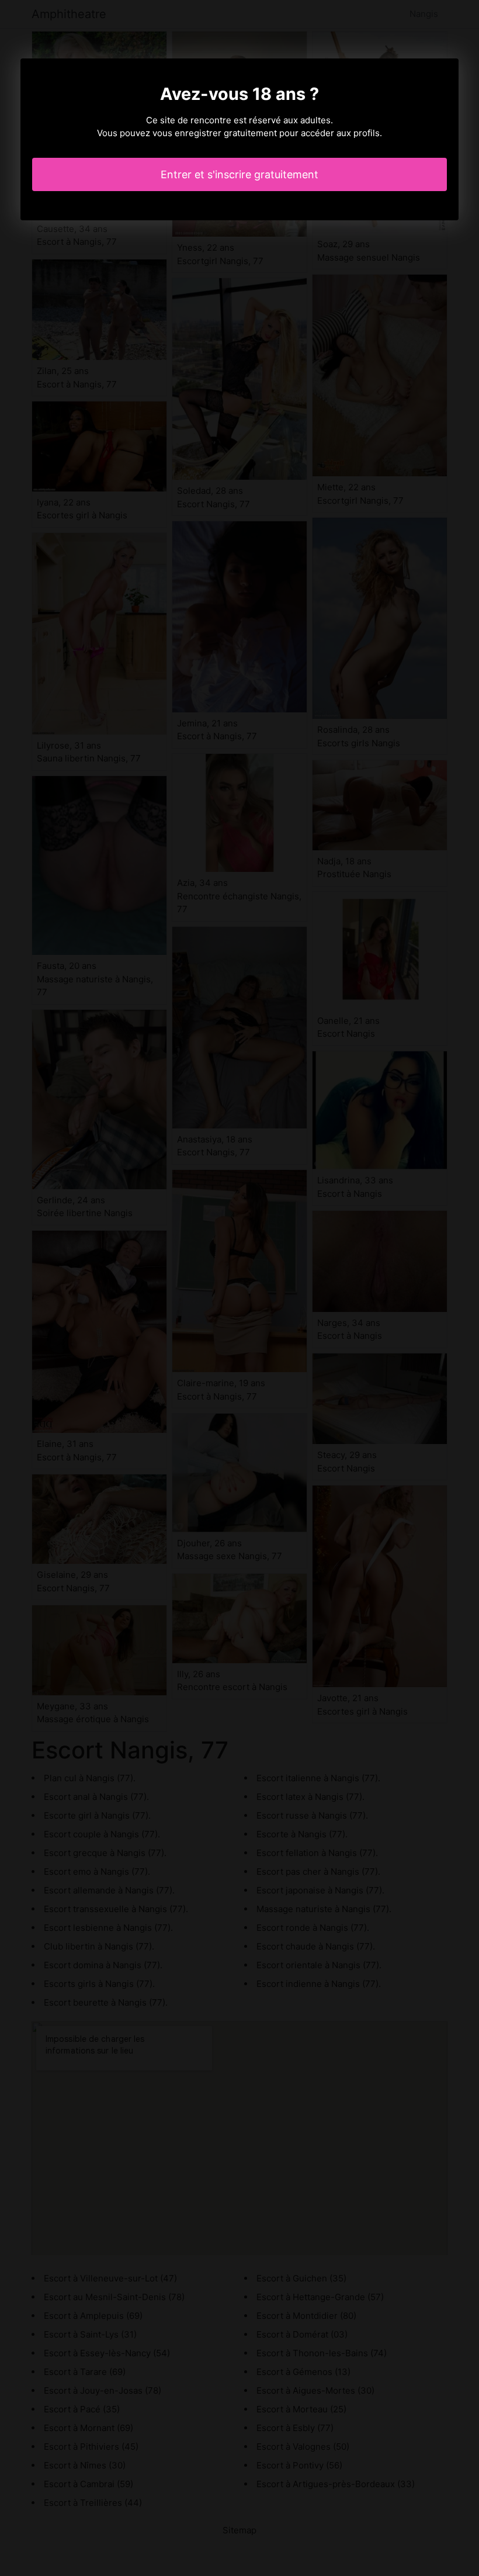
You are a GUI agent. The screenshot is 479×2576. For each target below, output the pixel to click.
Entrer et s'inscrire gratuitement (239, 174)
